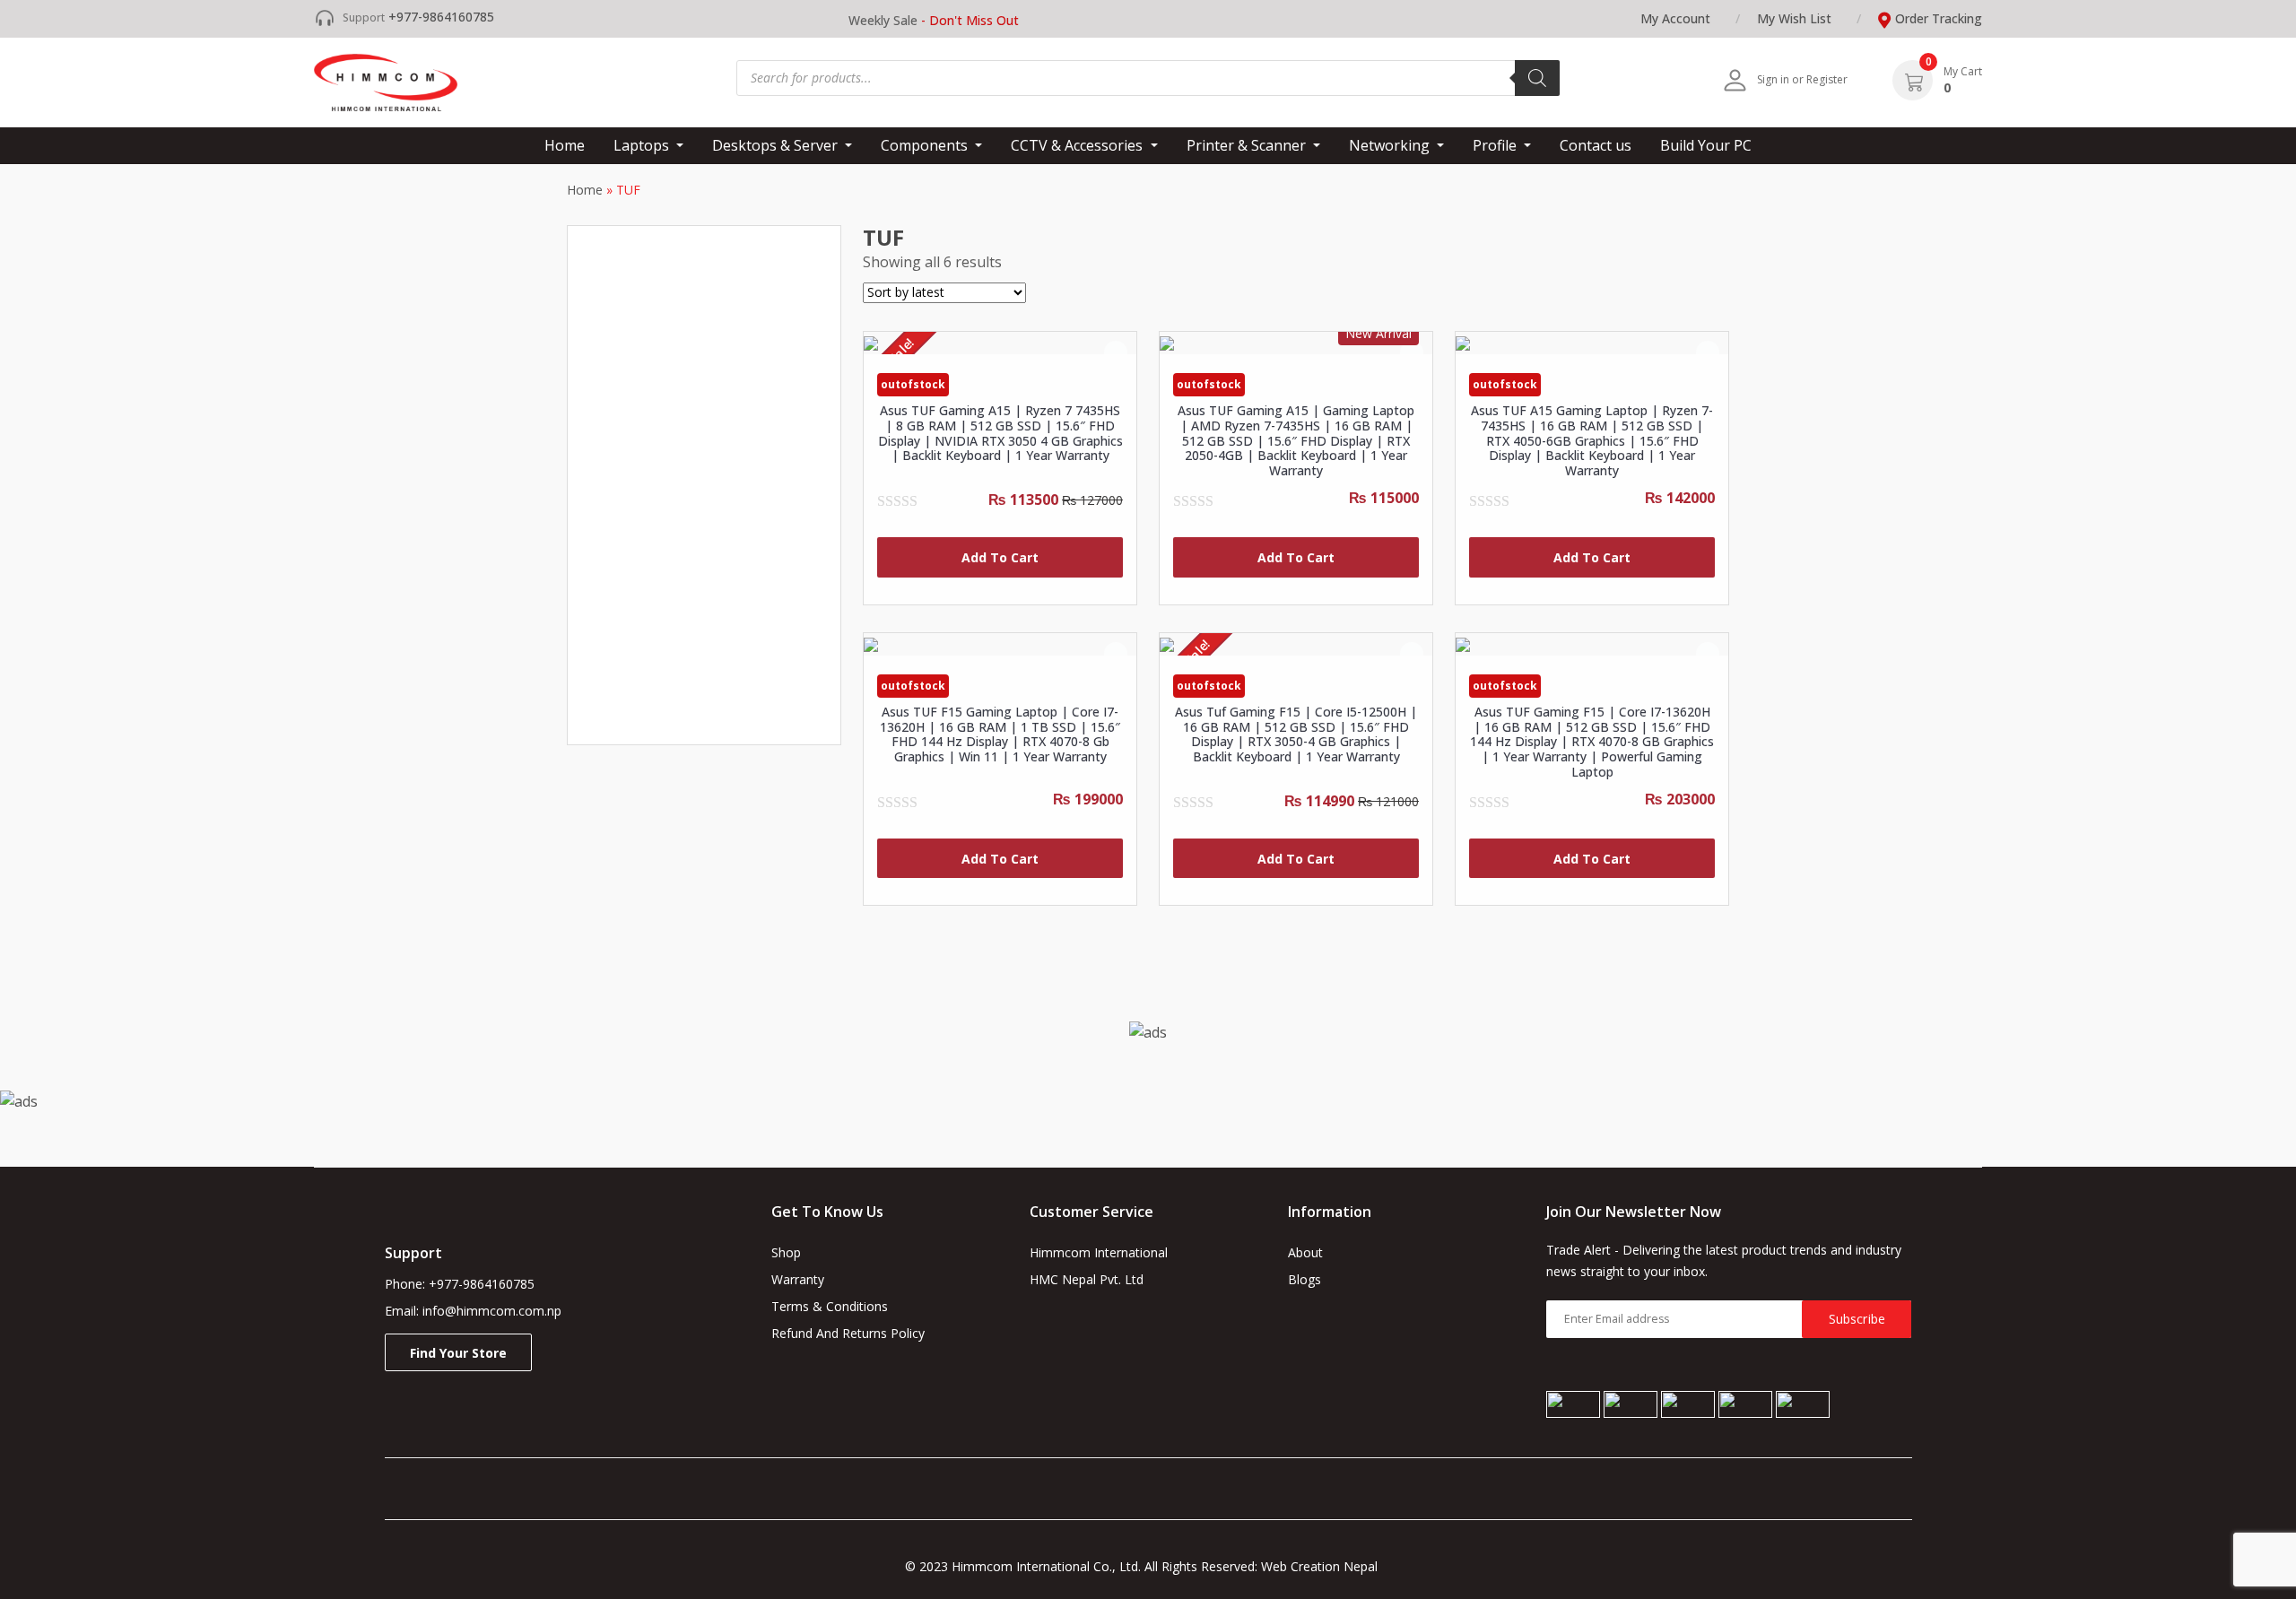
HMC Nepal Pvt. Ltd (1087, 1279)
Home (565, 145)
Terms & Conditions (830, 1306)
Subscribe (1857, 1319)
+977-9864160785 (441, 17)
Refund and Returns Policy (848, 1333)
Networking (1391, 145)
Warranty (798, 1279)
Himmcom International (1099, 1252)
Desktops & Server (777, 145)
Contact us (1596, 145)
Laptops (643, 145)
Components (926, 145)
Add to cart (1000, 557)
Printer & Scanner (1248, 145)
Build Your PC (1706, 145)
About (1305, 1252)
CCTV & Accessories (1078, 145)
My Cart (1963, 72)
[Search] (1537, 78)
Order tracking (1939, 18)
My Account (1675, 18)
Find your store (458, 1353)
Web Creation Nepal (1326, 1566)
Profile (1496, 145)
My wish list (1794, 18)
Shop (786, 1252)
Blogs (1305, 1279)
